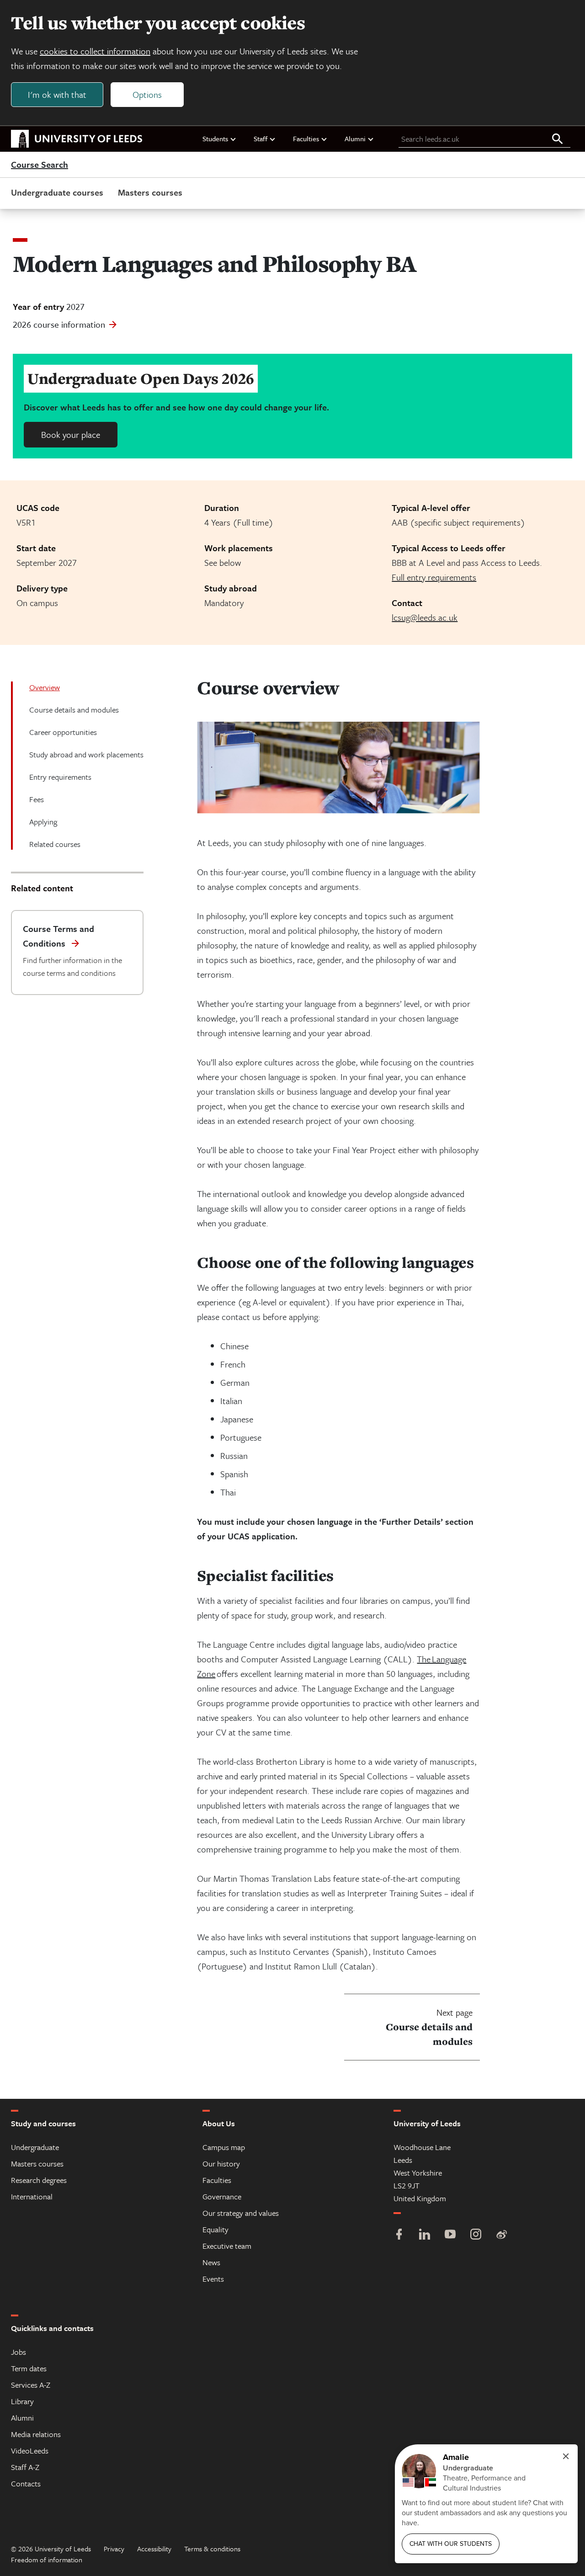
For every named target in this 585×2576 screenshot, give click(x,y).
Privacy (114, 2549)
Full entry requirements (434, 577)
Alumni (355, 138)
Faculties (306, 138)
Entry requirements (60, 777)
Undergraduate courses (57, 192)
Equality (215, 2229)
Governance (222, 2196)
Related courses (55, 844)
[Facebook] (399, 2235)
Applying (43, 822)
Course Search (40, 165)
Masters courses (150, 192)
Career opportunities (63, 732)
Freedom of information (47, 2560)
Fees (37, 799)
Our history (221, 2164)
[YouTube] (450, 2235)
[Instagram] (476, 2235)
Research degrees (39, 2180)
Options (147, 94)
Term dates (29, 2368)
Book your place (71, 434)
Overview (45, 687)
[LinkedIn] (425, 2235)
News (211, 2262)
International (32, 2196)
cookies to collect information (95, 51)
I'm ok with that (57, 94)
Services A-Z (31, 2385)
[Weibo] (501, 2235)
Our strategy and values (241, 2213)
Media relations (36, 2434)
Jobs (19, 2352)
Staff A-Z (25, 2467)
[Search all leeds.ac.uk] (558, 139)
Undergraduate (35, 2147)
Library (22, 2401)
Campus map (224, 2147)
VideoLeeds (30, 2451)
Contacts (26, 2483)
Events (213, 2279)
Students (215, 138)
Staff (261, 138)
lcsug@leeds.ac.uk (425, 617)
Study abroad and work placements (86, 754)
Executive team (227, 2246)
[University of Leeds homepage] (77, 139)
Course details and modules (74, 710)
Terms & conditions (212, 2549)
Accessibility (154, 2549)
